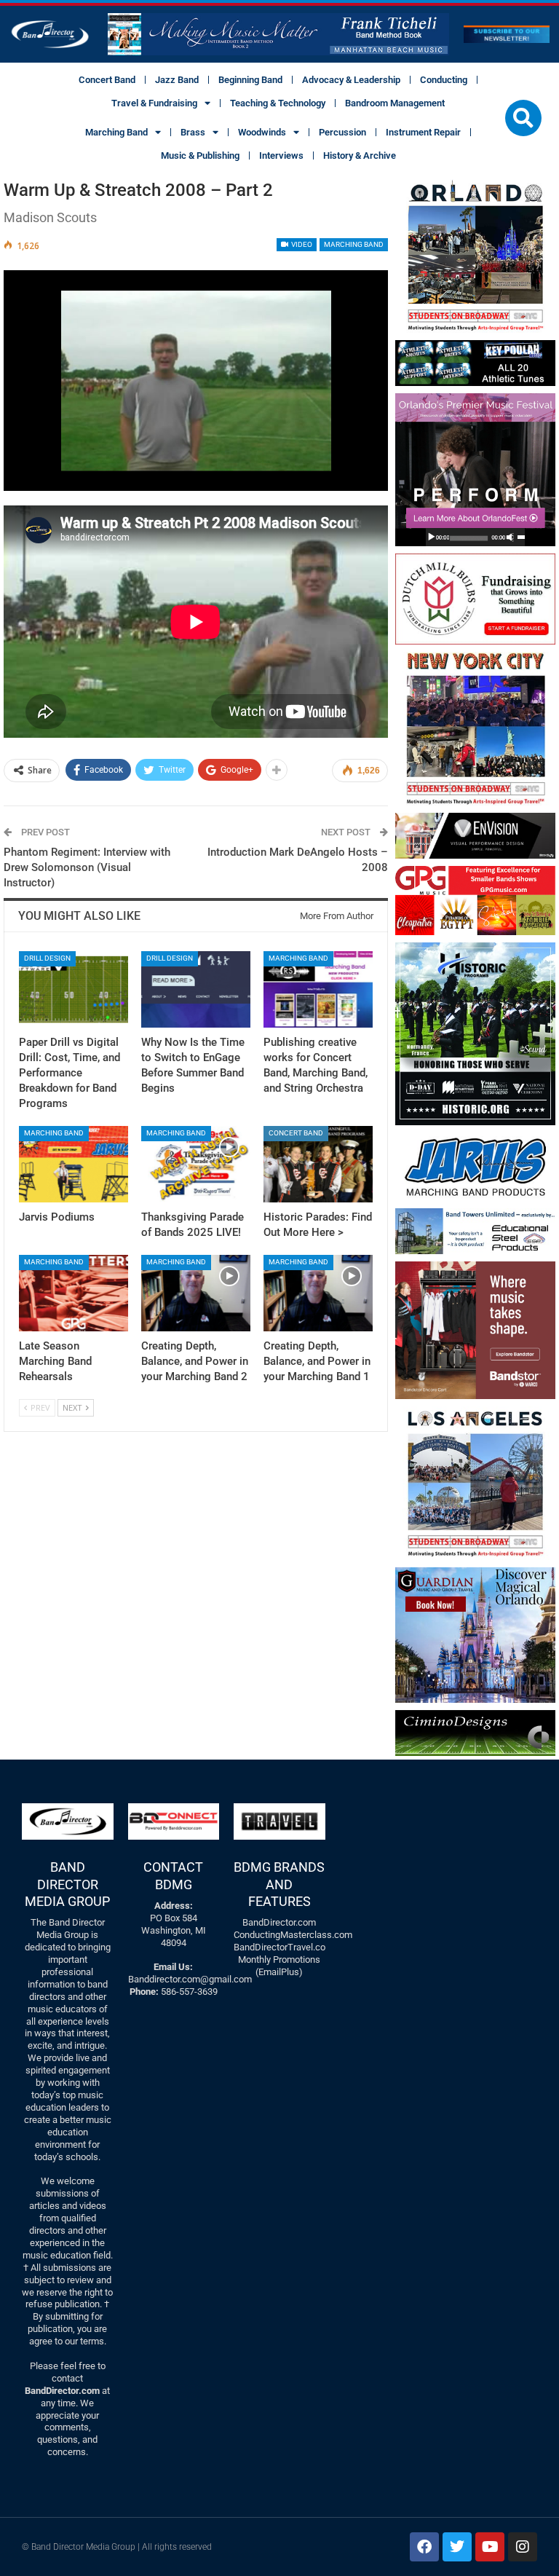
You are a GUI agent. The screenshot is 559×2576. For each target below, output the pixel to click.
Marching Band (116, 132)
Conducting (444, 80)
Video (301, 244)
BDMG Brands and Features (279, 1884)
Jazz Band (177, 80)
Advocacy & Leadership (351, 80)
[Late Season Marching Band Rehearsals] (74, 1293)
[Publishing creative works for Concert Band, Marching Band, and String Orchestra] (318, 989)
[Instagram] (523, 2547)
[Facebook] (424, 2547)
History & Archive (360, 155)
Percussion (342, 132)
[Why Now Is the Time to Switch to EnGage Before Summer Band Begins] (196, 989)
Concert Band (107, 80)
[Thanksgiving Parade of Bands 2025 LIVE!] (196, 1164)
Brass (193, 132)
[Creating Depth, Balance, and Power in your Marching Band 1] (318, 1293)
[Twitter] (457, 2547)
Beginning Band (250, 80)
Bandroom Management (395, 103)
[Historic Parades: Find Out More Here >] (318, 1164)
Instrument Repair (423, 132)
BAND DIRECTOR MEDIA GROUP (67, 1884)
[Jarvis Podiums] (74, 1164)
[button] (523, 118)
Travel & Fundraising (154, 103)
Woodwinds (262, 132)
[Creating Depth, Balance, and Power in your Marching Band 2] (196, 1293)
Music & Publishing (200, 155)
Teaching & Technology (278, 103)
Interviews (281, 155)
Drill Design (47, 958)
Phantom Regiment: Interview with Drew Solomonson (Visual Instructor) (87, 867)
